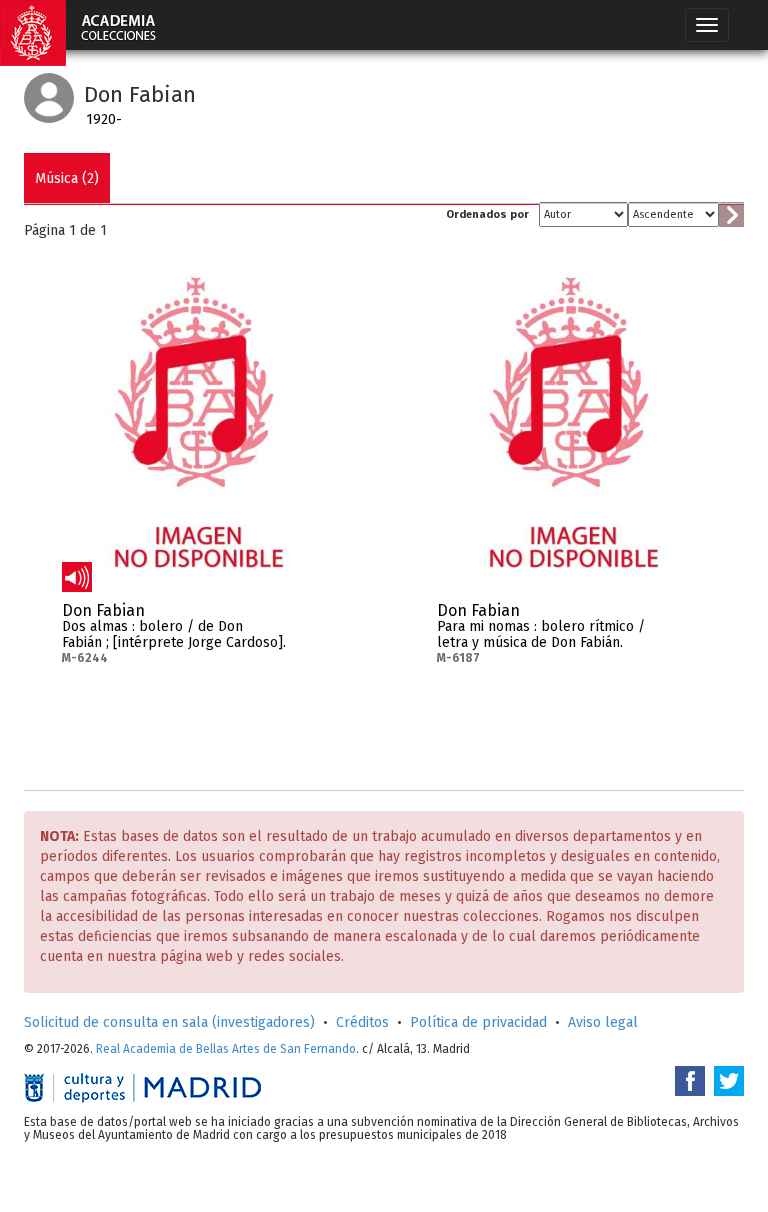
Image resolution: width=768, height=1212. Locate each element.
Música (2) (67, 178)
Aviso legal (603, 1022)
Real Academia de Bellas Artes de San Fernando (226, 1049)
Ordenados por (487, 214)
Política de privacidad (478, 1022)
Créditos (362, 1022)
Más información (311, 617)
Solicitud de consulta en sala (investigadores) (169, 1022)
